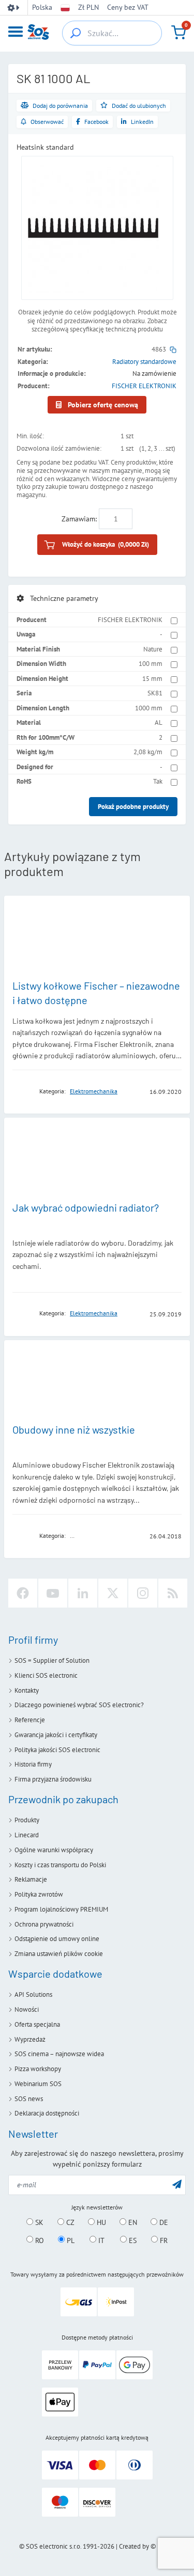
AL (159, 722)
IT (100, 2240)
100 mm (151, 664)
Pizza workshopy (38, 2069)
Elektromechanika (94, 1091)
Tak (158, 781)
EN (132, 2222)
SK (38, 2222)
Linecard (27, 1835)
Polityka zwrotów (39, 1894)
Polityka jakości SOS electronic (57, 1750)
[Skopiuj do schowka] (173, 349)
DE (163, 2222)
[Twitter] (113, 1593)
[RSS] (173, 1593)
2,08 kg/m (148, 752)
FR (163, 2240)
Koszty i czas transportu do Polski (60, 1865)
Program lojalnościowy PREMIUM (61, 1909)
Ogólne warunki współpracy (54, 1850)
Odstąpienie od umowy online (57, 1939)
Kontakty (27, 1690)
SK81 (155, 693)
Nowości (27, 2009)
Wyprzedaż (30, 2039)
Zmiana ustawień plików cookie (59, 1954)
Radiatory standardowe (144, 362)
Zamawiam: (79, 519)
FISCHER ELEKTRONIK (144, 386)
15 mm (152, 679)
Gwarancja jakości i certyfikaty (56, 1735)
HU (100, 2222)
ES (132, 2240)
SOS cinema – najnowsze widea (59, 2054)
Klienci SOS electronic (46, 1675)
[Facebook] (23, 1593)
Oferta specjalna (37, 2024)
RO (39, 2240)
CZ (69, 2222)
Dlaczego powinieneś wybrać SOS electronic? (79, 1705)
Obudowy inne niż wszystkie (74, 1429)
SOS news (29, 2099)
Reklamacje (31, 1879)
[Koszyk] (178, 33)
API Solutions (33, 1994)
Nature (153, 649)
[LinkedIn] (83, 1593)
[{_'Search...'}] (76, 33)
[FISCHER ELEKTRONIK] (23, 1091)
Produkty (27, 1820)
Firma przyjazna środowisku (53, 1779)
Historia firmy (33, 1764)
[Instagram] (143, 1593)
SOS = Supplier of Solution (52, 1660)
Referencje (30, 1720)
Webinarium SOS (38, 2084)
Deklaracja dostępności (47, 2113)
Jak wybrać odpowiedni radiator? (86, 1207)
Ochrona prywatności (44, 1924)
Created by (134, 2546)
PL (70, 2240)
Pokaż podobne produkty (133, 807)
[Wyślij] (177, 2184)
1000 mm (149, 708)
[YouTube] (53, 1593)
